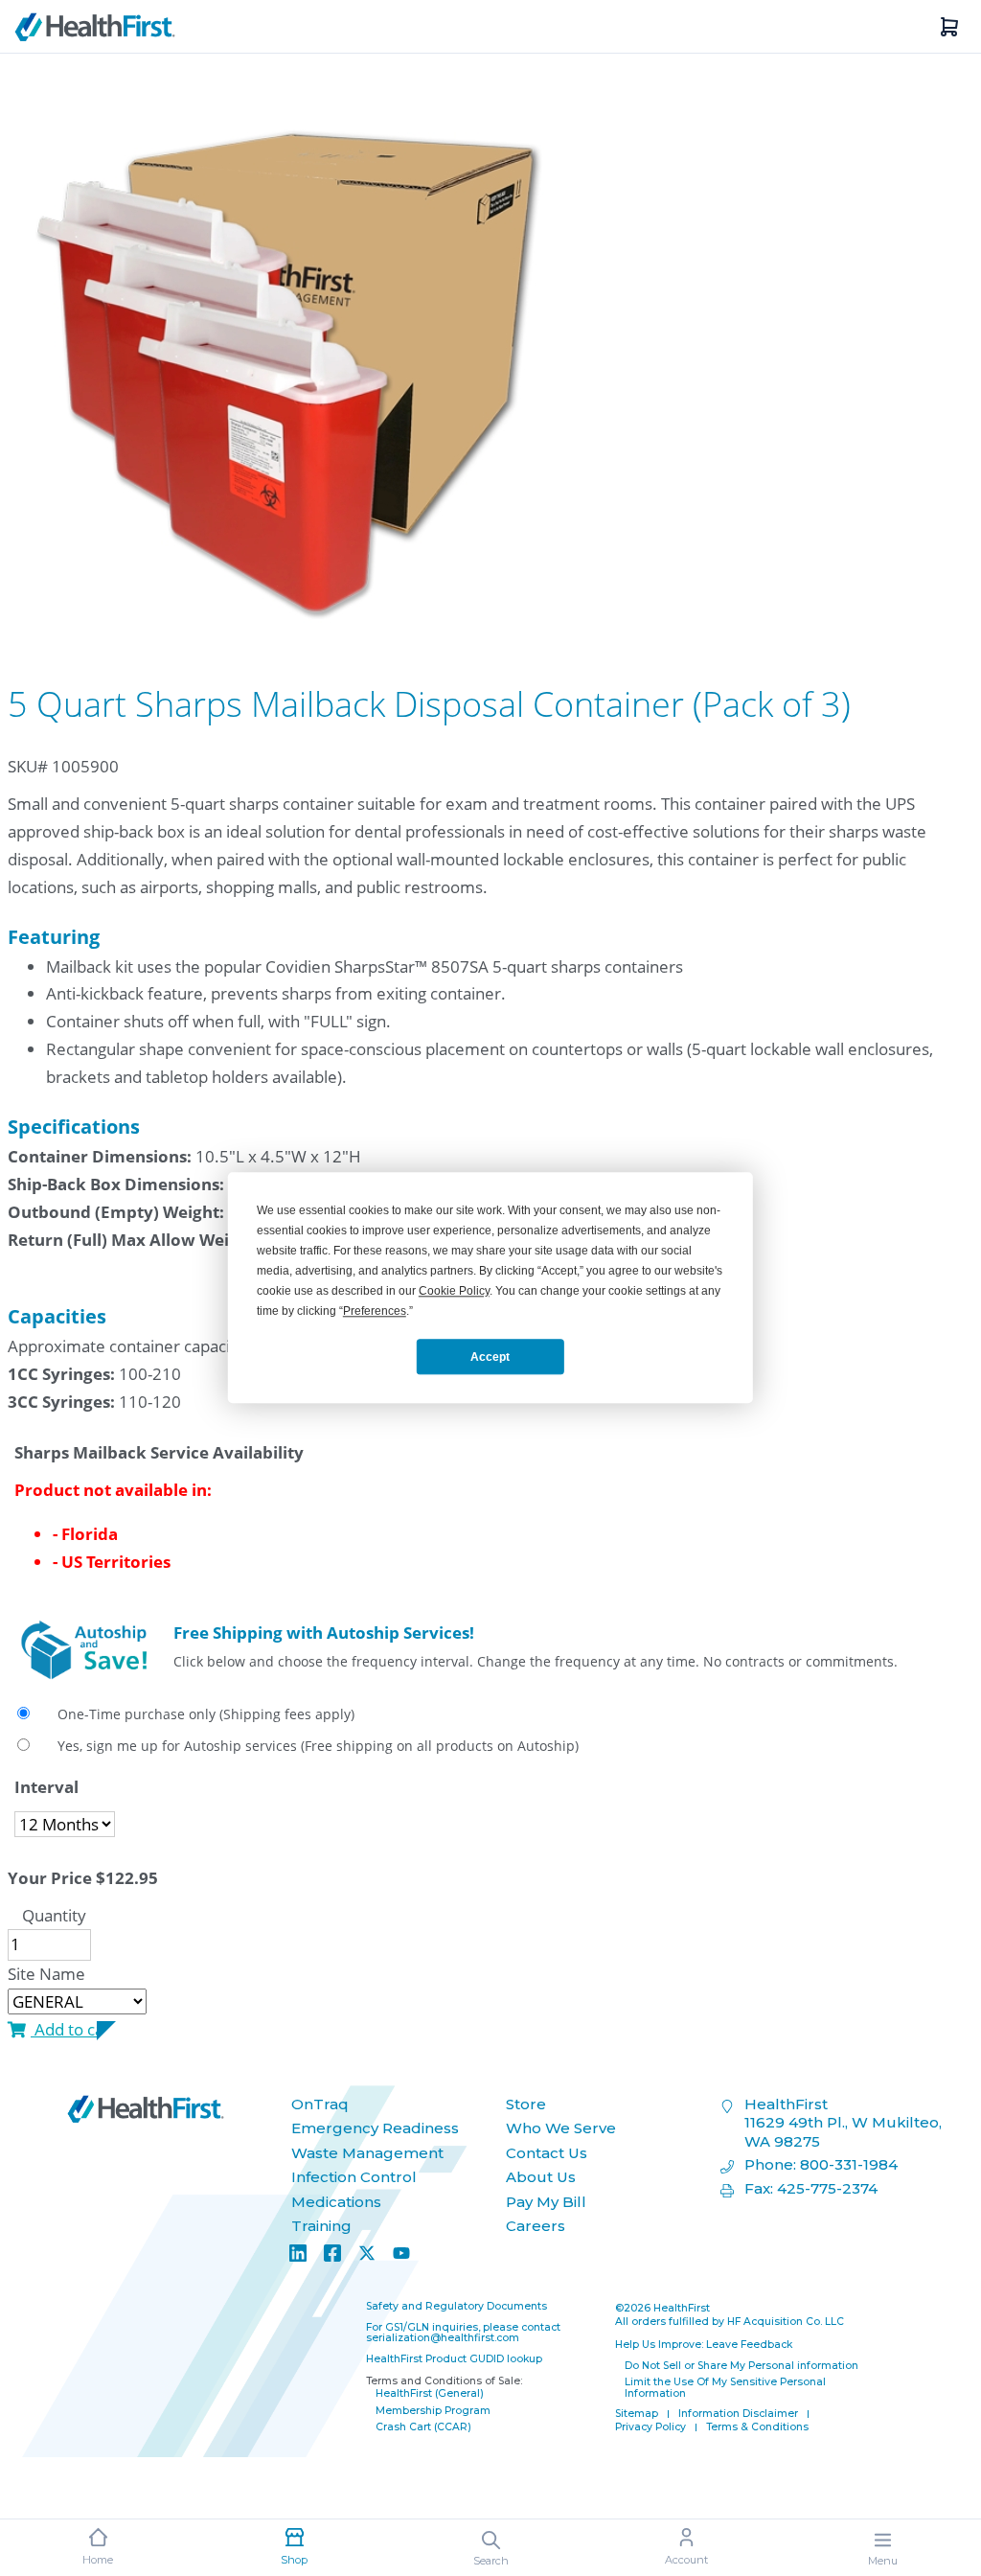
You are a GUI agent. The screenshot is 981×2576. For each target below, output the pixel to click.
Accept (490, 1357)
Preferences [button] (375, 1311)
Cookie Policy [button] (454, 1291)
